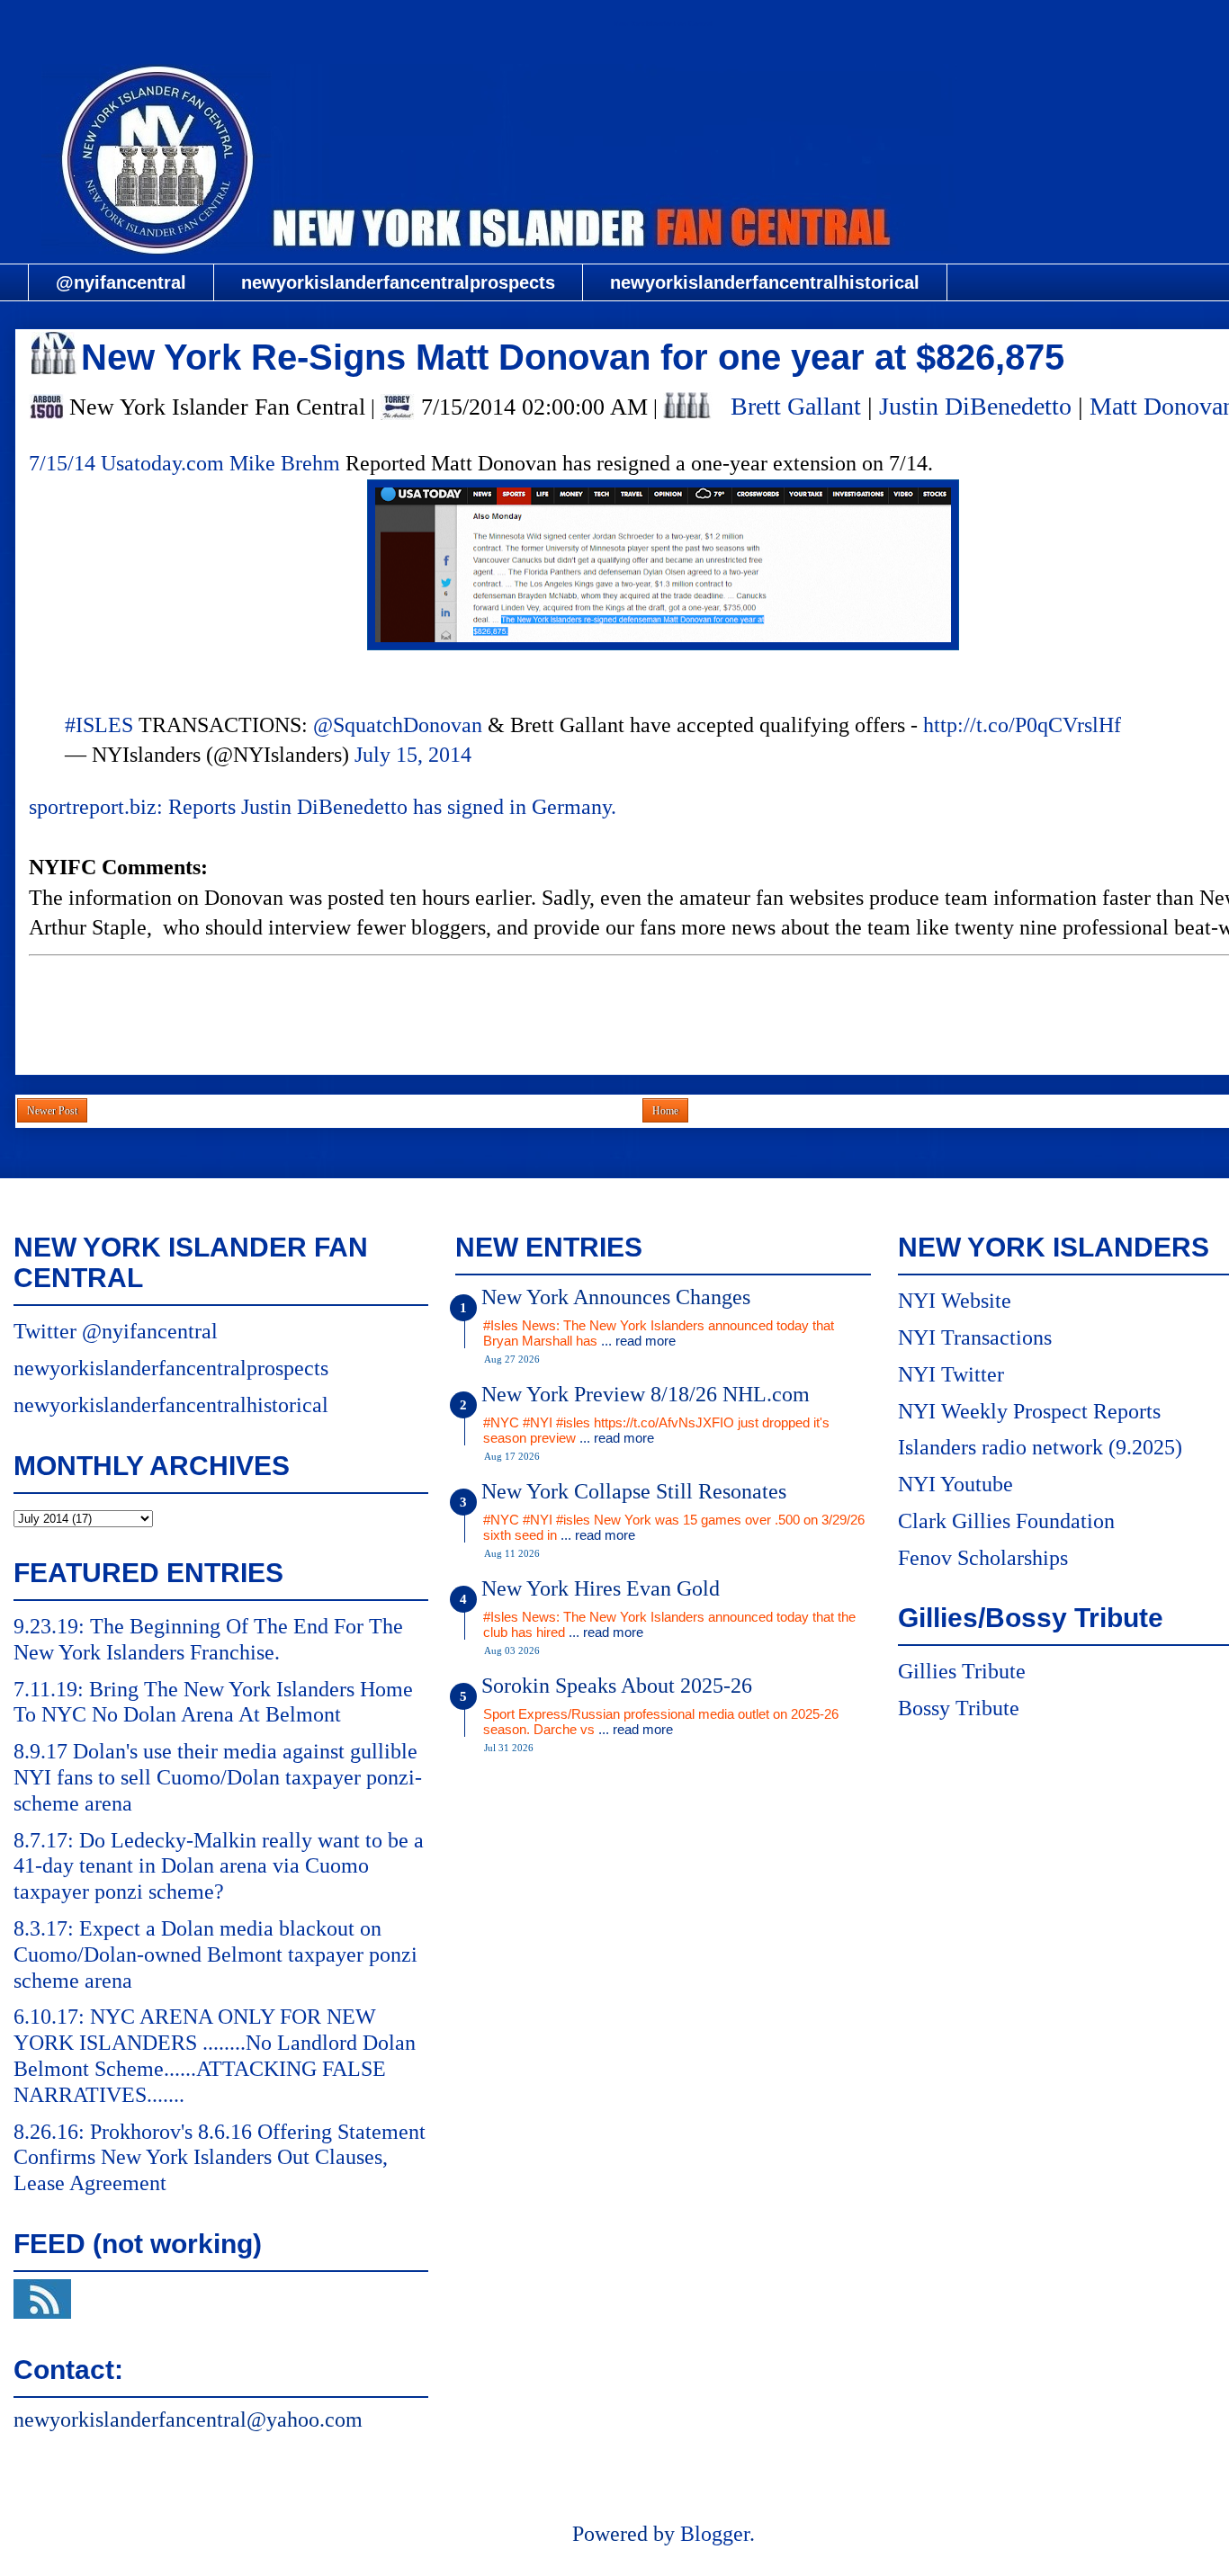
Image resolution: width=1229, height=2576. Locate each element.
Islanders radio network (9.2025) (1040, 1447)
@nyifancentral (121, 282)
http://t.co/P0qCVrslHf (1022, 725)
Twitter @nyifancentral (116, 1331)
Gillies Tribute (962, 1671)
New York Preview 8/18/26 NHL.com (646, 1394)
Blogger (715, 2534)
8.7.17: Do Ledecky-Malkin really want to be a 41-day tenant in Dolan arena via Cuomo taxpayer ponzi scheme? (219, 1866)
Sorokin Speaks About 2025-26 (617, 1686)
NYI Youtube (955, 1484)
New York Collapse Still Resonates (634, 1491)
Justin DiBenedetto (975, 406)
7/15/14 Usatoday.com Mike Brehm (184, 463)
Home (665, 1111)
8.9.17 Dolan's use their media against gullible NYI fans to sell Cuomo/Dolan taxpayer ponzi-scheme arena (218, 1777)
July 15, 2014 (413, 755)
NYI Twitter (951, 1374)
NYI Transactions (975, 1337)
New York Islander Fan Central (663, 24)
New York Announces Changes (616, 1297)
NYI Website (955, 1301)
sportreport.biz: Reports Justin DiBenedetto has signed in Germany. (323, 807)
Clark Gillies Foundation (1006, 1521)
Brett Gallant (796, 406)
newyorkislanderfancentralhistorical (765, 282)
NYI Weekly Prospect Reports (1029, 1411)
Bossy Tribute (959, 1708)
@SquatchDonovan (398, 725)
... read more (638, 1341)
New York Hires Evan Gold (601, 1588)
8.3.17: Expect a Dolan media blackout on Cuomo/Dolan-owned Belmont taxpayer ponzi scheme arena (215, 1954)
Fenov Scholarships (983, 1558)
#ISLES (99, 725)
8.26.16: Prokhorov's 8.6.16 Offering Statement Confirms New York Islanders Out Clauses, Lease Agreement (220, 2158)
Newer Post (52, 1111)
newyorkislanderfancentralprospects (398, 282)
